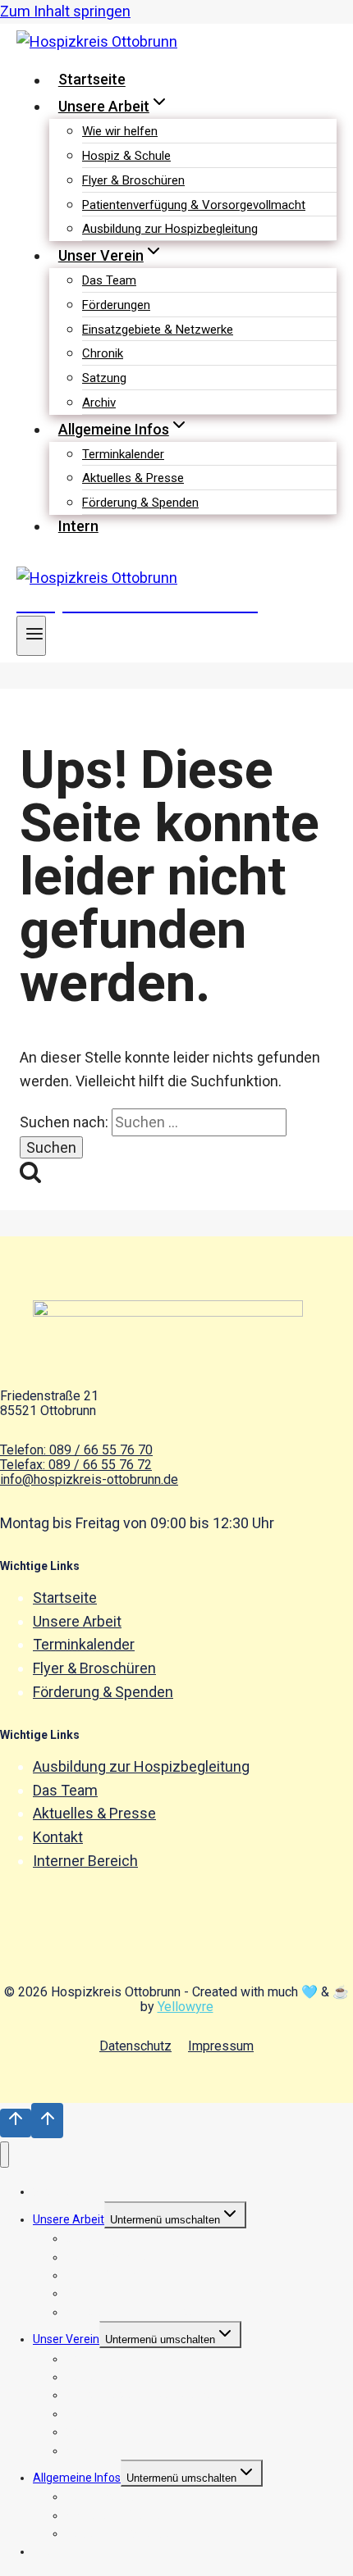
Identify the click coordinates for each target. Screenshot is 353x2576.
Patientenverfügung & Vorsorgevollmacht (194, 205)
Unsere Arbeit (77, 1621)
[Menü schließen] (5, 2155)
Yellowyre (186, 2007)
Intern (78, 526)
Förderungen (116, 305)
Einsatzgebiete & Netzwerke (158, 330)
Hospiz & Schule (126, 156)
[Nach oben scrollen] (16, 2123)
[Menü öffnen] (31, 636)
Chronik (103, 353)
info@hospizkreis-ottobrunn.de (89, 1479)
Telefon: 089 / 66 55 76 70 (76, 1450)
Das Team (109, 280)
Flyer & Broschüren (133, 180)
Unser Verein (66, 2339)
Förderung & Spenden (140, 503)
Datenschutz (135, 2046)
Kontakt (58, 1837)
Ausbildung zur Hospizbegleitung (170, 229)
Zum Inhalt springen (65, 11)
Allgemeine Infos (77, 2478)
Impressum (221, 2046)
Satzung (104, 378)
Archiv (99, 403)
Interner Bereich (85, 1861)
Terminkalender (123, 454)
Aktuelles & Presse (133, 478)
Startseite (92, 80)
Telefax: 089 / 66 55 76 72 (76, 1465)
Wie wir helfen (120, 131)
